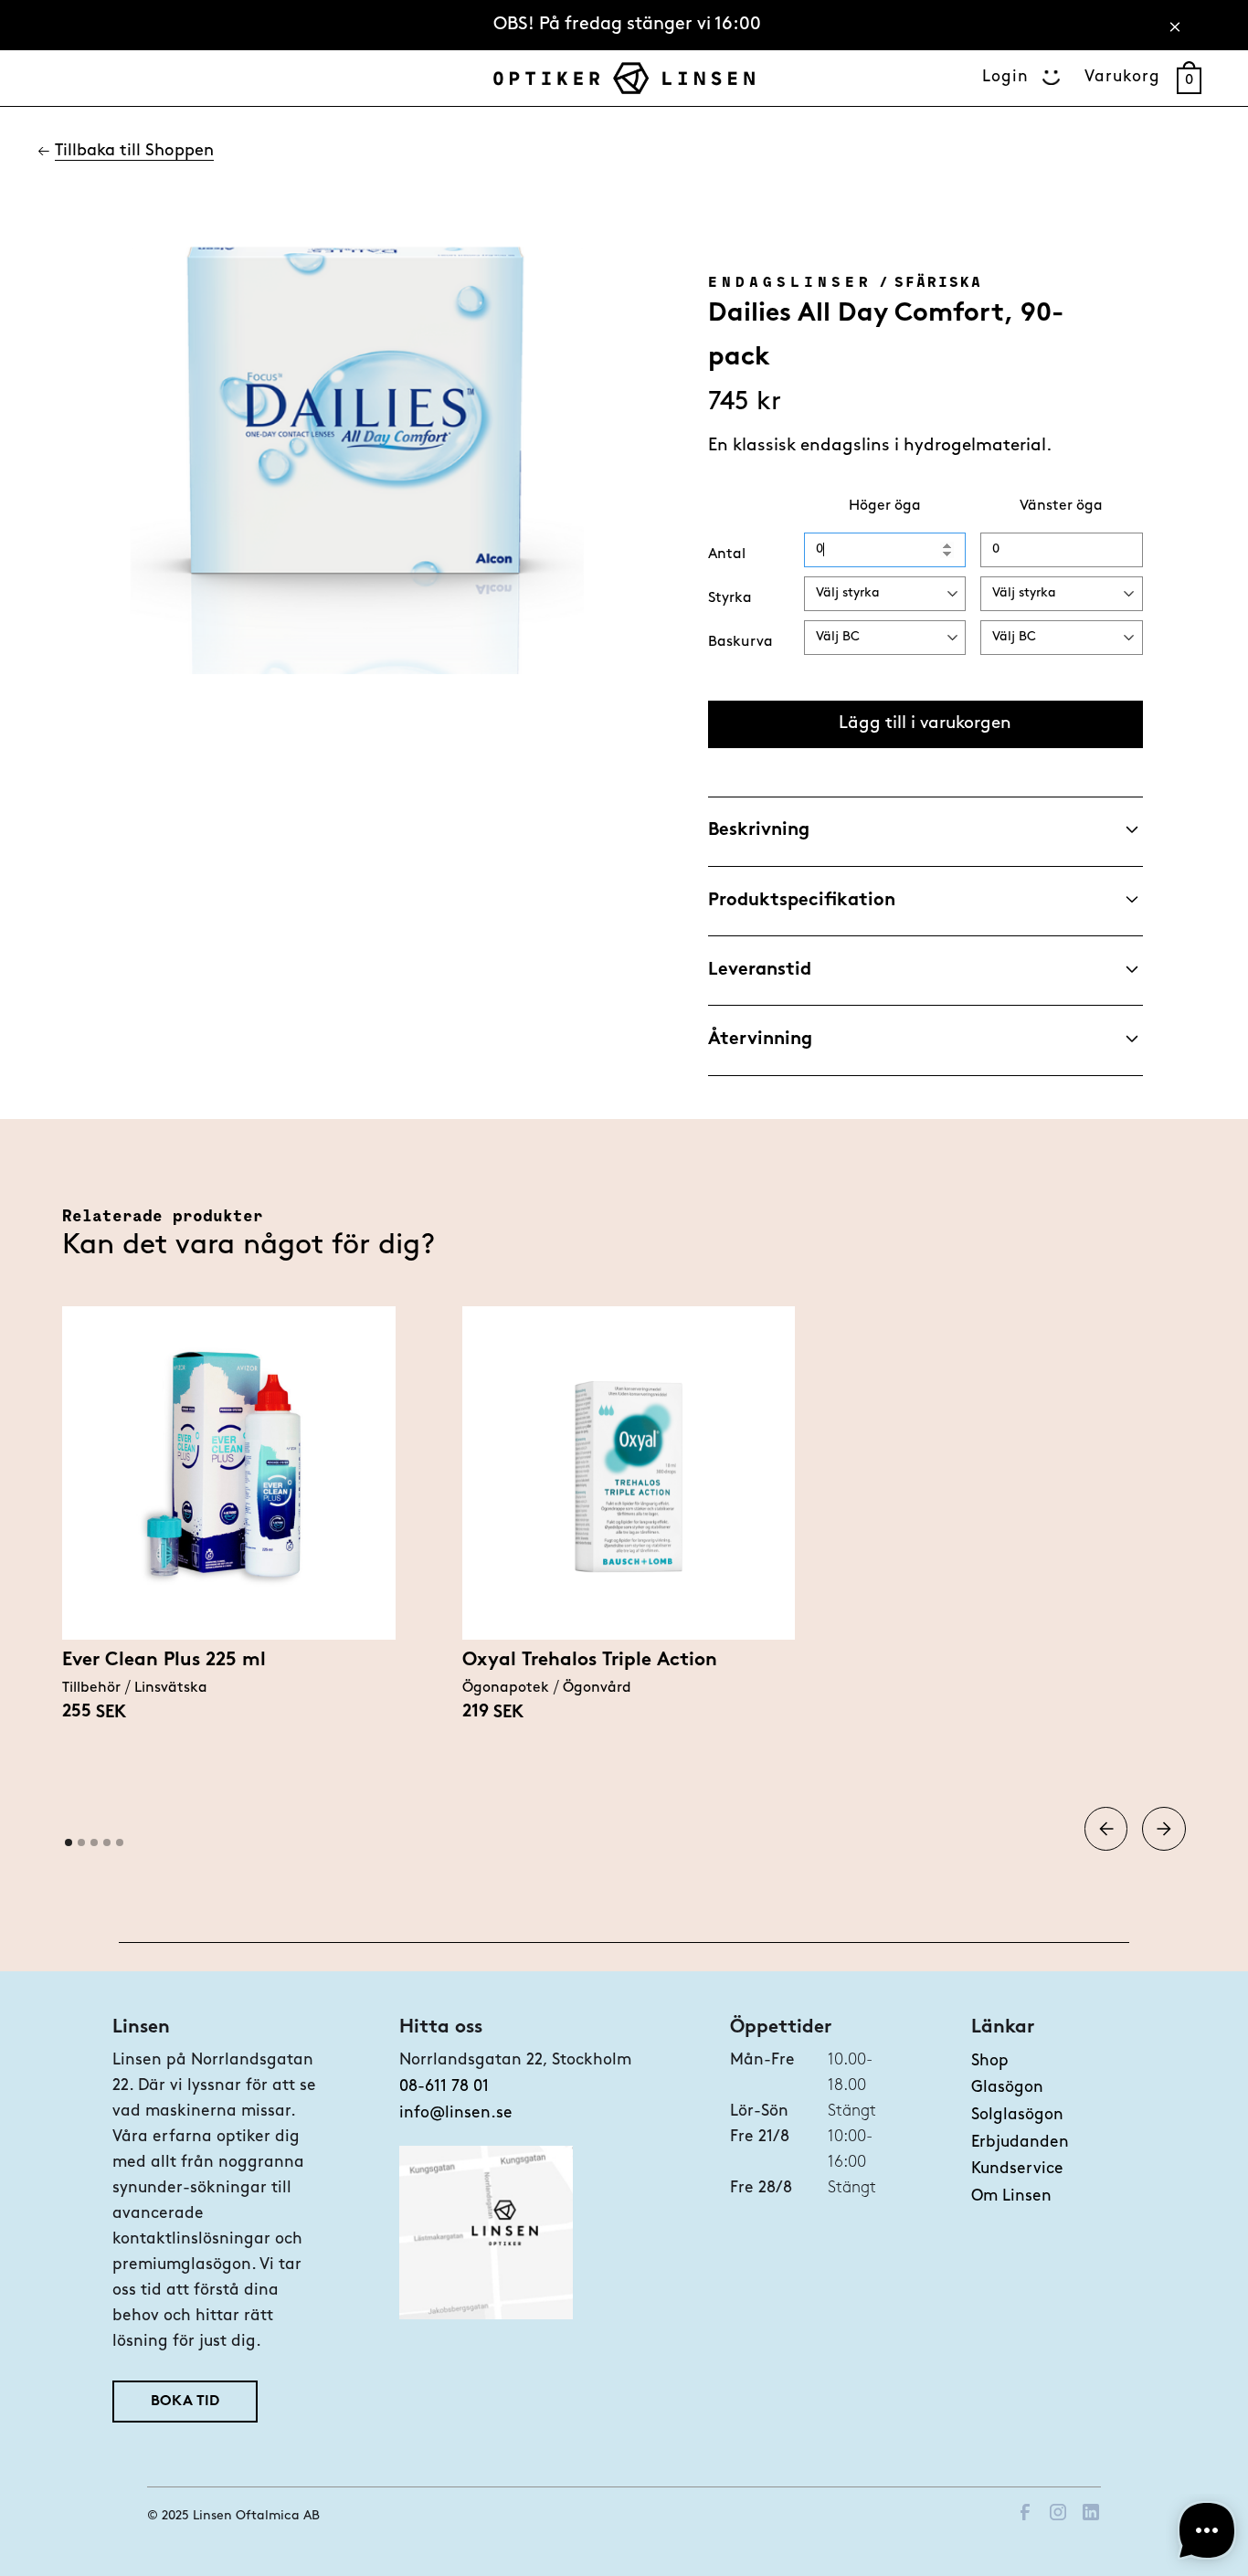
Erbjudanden (1020, 2143)
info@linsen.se (456, 2113)
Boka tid (185, 2402)
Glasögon (1007, 2088)
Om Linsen (1011, 2196)
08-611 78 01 (444, 2087)
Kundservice (1017, 2169)
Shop (990, 2061)
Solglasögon (1017, 2115)
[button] (1106, 1829)
